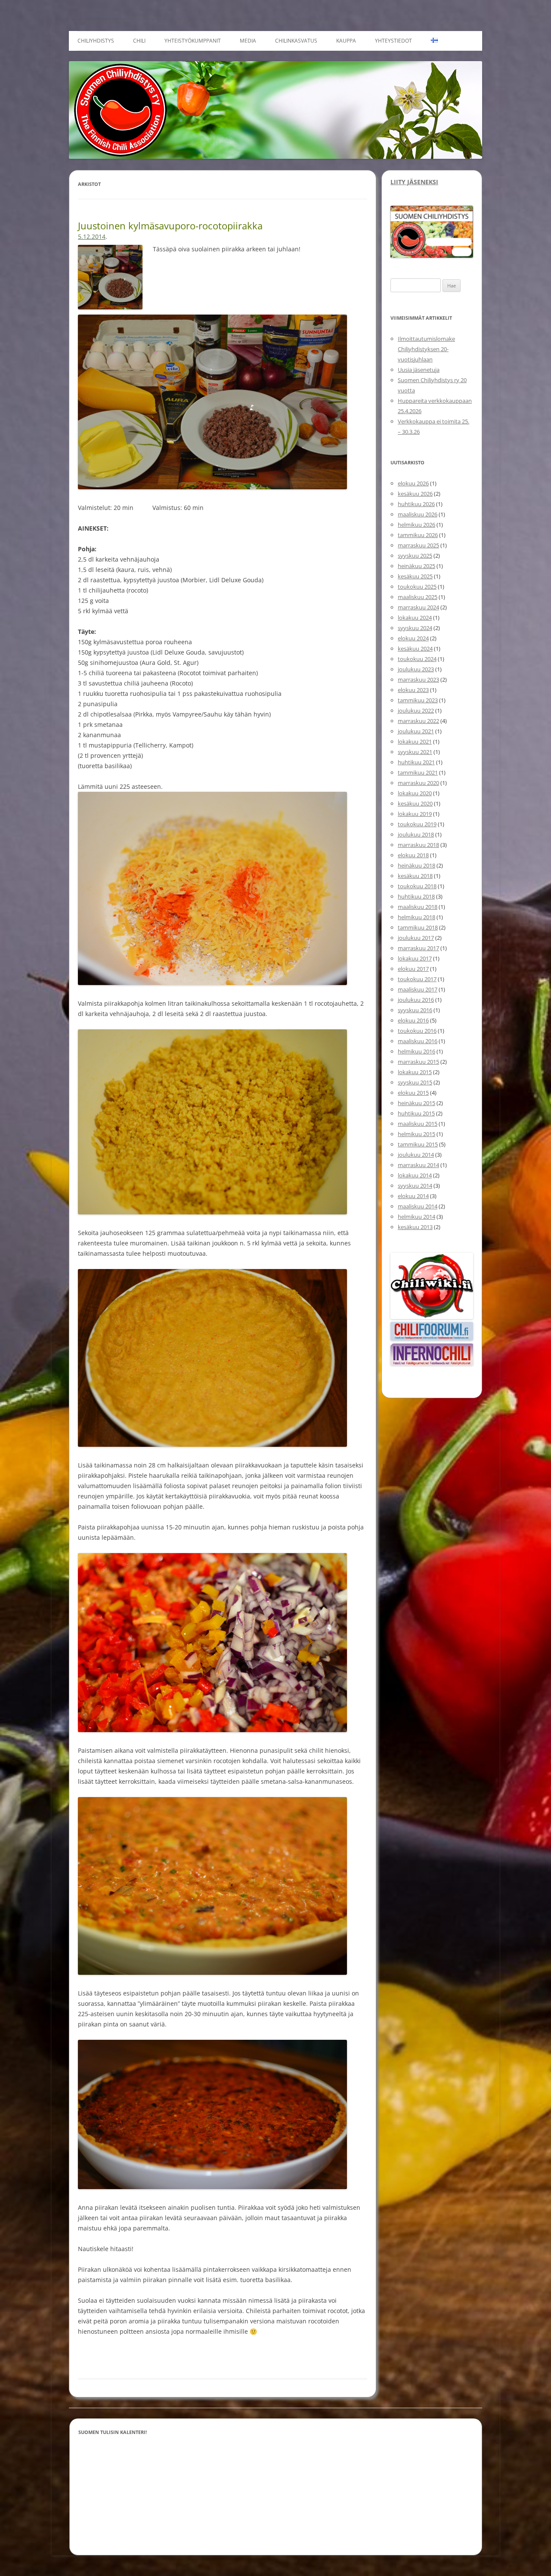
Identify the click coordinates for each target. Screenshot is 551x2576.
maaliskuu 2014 (418, 1206)
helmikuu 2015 (416, 1134)
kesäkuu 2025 (415, 576)
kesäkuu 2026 (415, 494)
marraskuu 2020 (418, 783)
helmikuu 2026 (416, 525)
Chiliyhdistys (96, 41)
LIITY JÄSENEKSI (414, 182)
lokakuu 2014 (415, 1175)
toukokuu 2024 (417, 659)
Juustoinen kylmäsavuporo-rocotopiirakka (170, 225)
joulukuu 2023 (416, 669)
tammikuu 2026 (418, 535)
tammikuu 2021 (418, 772)
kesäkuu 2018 (415, 876)
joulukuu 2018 (416, 834)
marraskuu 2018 (418, 845)
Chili (139, 41)
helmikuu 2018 (416, 917)
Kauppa (346, 41)
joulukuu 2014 (416, 1155)
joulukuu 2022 (416, 710)
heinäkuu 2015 (416, 1103)
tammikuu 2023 (418, 700)
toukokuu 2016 (417, 1031)
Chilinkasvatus (296, 41)
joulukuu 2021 (416, 731)
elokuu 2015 (413, 1093)
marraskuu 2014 (418, 1165)
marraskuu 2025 (418, 545)
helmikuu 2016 (416, 1051)
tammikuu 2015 (418, 1144)
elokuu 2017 (413, 969)
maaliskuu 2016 (418, 1041)
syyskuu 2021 (415, 752)
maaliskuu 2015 (418, 1124)
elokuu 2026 (413, 483)
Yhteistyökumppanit (193, 41)
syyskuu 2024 (415, 628)
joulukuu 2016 (416, 1000)
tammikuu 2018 (418, 927)
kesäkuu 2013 (415, 1227)
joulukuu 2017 (416, 938)
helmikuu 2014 (416, 1217)
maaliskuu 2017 (418, 989)
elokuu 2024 (413, 638)
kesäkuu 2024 (415, 649)
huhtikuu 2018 (416, 896)
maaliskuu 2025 (418, 597)
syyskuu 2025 (415, 556)
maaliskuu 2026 (418, 514)
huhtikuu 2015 (416, 1113)
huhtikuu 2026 (416, 504)
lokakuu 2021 (415, 741)
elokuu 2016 (413, 1020)
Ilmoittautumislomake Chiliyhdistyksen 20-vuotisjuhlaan (426, 349)
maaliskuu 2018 (418, 907)
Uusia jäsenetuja (419, 370)
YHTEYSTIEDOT (393, 41)
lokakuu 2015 (415, 1072)
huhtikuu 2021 (416, 762)
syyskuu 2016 (415, 1010)
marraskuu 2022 (418, 721)
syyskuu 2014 (415, 1186)
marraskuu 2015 (418, 1062)
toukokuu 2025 (417, 587)
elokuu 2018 (413, 855)
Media (248, 41)
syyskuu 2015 (415, 1082)
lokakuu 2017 (415, 958)
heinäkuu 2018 (416, 865)
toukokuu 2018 (417, 886)
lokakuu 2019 (415, 814)
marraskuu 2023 (418, 680)
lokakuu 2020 (415, 793)
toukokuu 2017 (417, 979)
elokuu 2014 (413, 1196)
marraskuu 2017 (418, 948)
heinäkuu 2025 (416, 566)
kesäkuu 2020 (415, 803)
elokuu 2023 (413, 690)
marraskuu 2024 (418, 607)
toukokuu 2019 (417, 824)
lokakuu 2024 (415, 618)
